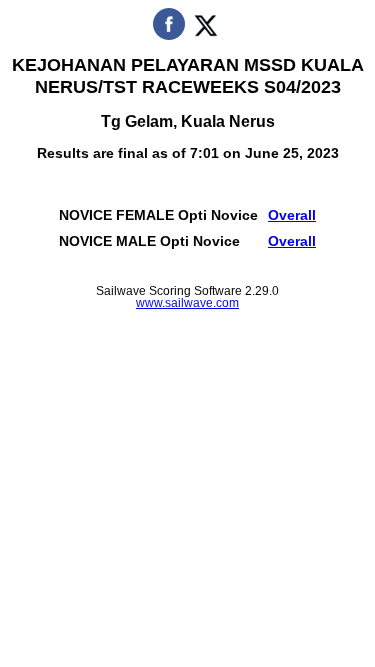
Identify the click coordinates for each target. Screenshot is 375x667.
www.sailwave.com (187, 303)
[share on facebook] (169, 36)
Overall (292, 215)
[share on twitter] (205, 36)
